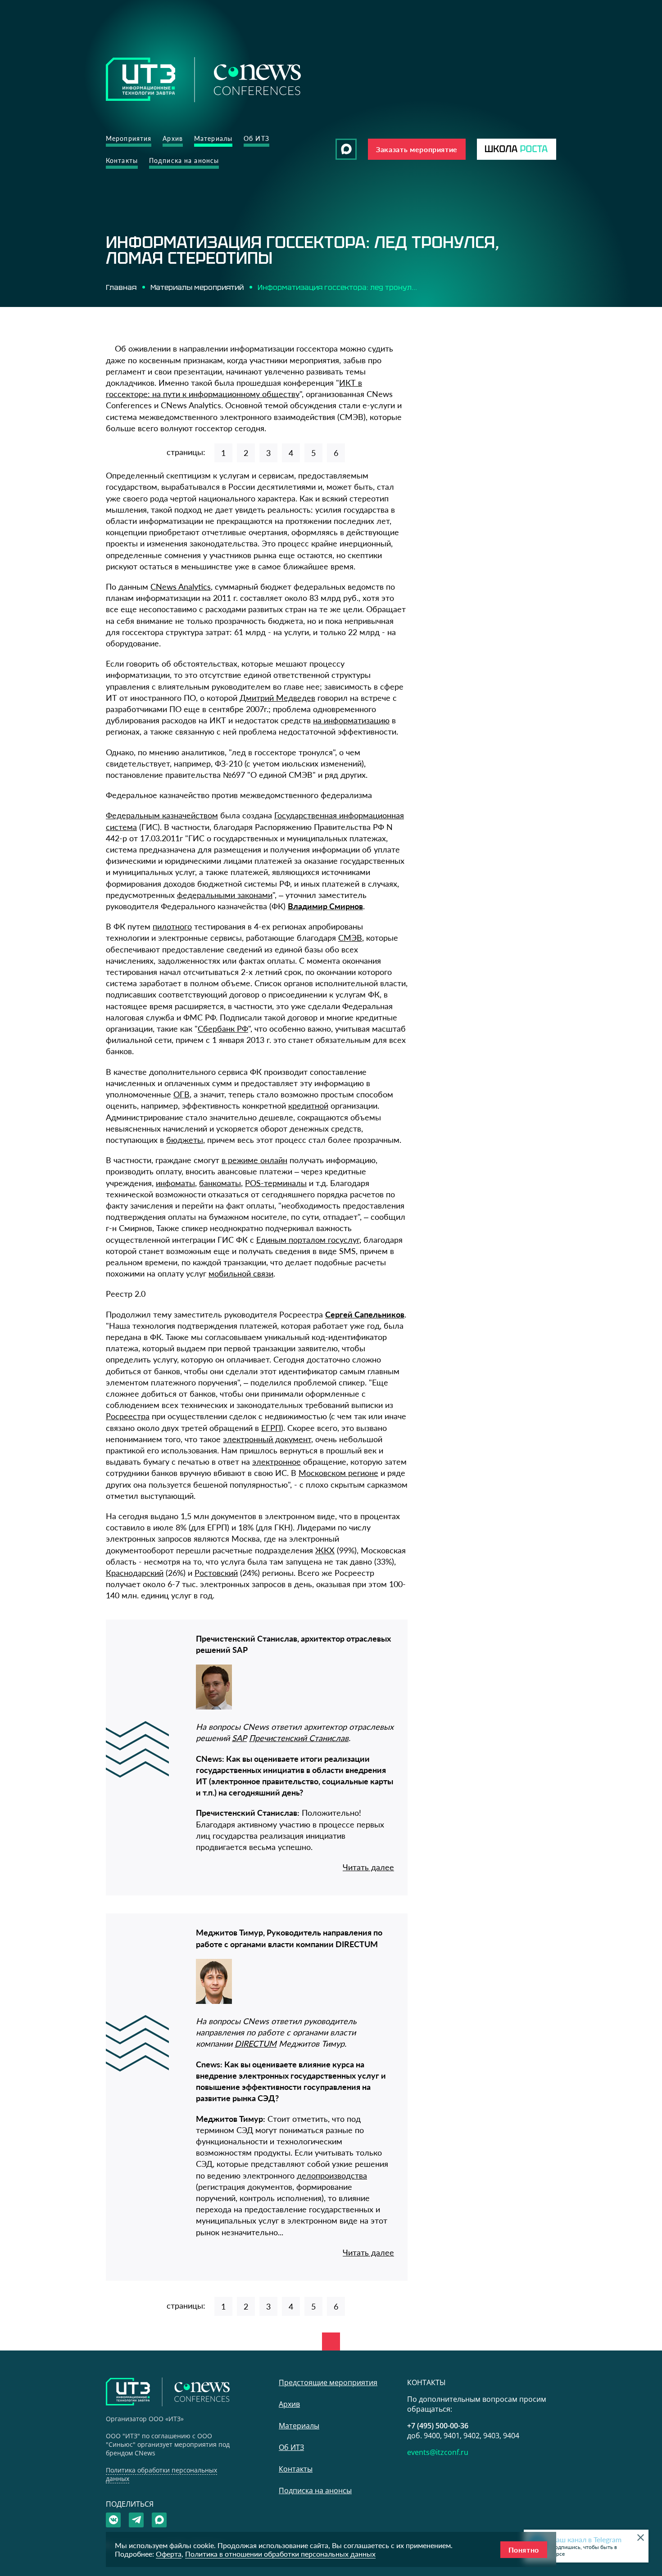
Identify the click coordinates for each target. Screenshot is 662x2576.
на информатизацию (351, 720)
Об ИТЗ (256, 138)
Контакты (122, 160)
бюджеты (185, 1140)
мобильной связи (241, 1273)
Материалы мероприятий (197, 287)
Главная (121, 287)
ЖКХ (325, 1550)
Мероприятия (129, 138)
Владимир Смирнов (325, 906)
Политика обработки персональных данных (161, 2474)
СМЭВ (350, 938)
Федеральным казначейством (162, 815)
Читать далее (368, 1867)
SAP (239, 1738)
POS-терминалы (276, 1183)
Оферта (169, 2554)
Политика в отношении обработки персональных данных (280, 2554)
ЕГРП (271, 1428)
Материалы (213, 138)
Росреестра (128, 1416)
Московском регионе (338, 1473)
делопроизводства (332, 2175)
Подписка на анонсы (184, 160)
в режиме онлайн (254, 1160)
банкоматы (220, 1183)
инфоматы (175, 1183)
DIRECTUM (256, 2044)
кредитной (308, 1105)
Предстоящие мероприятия (328, 2382)
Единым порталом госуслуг (308, 1240)
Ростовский (216, 1573)
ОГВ (181, 1094)
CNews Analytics (181, 586)
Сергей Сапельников (365, 1314)
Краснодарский (135, 1573)
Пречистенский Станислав (299, 1738)
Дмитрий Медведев (277, 698)
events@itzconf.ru (438, 2452)
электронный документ (267, 1439)
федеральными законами (225, 895)
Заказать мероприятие (417, 149)
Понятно (524, 2550)
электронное (277, 1462)
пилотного (172, 926)
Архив (173, 138)
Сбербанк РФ (223, 1029)
